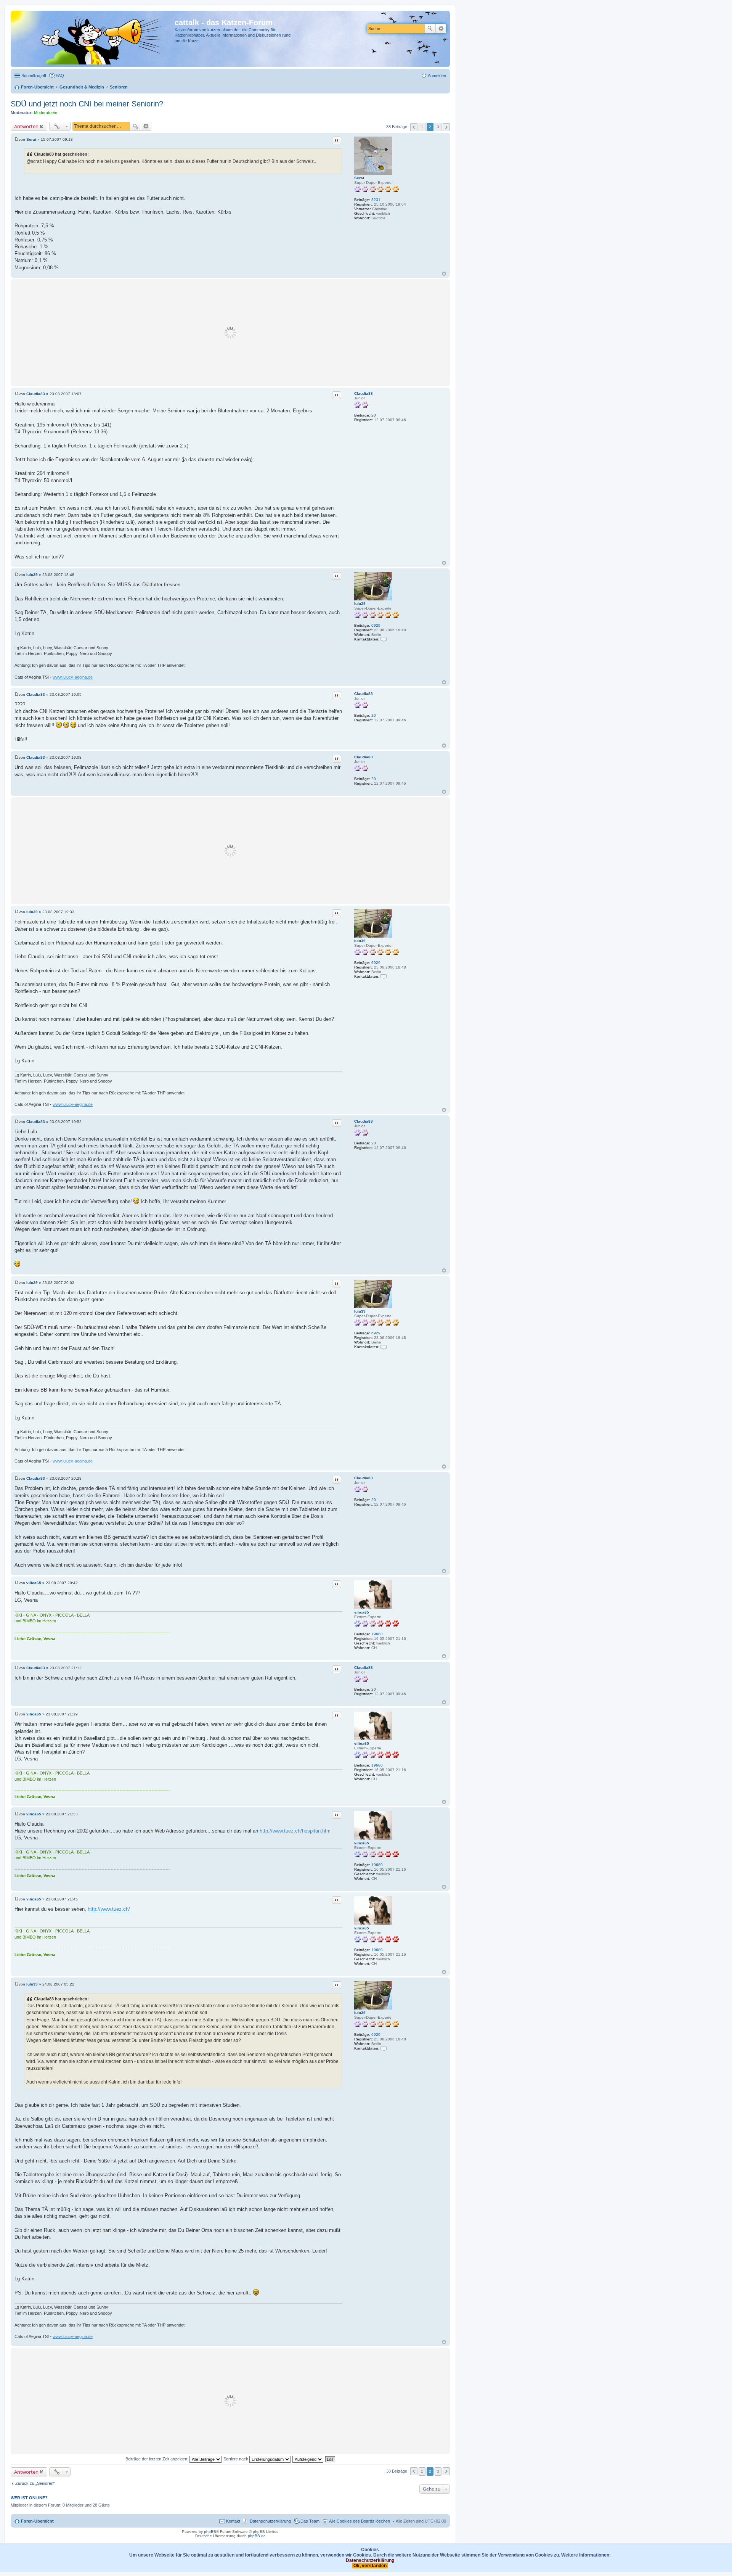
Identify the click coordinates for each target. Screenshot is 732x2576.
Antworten (26, 126)
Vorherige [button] (414, 127)
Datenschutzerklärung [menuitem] (270, 2521)
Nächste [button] (446, 127)
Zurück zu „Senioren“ (35, 2483)
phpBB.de (257, 2536)
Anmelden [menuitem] (437, 76)
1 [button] (422, 127)
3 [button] (438, 127)
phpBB (210, 2532)
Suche (430, 29)
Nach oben (444, 274)
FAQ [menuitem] (60, 76)
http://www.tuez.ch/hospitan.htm (295, 1831)
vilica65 (362, 1612)
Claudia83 (364, 393)
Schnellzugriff (34, 76)
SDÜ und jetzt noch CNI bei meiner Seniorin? (87, 104)
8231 (376, 200)
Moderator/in (46, 113)
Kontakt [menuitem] (233, 2521)
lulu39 (360, 604)
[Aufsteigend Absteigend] (308, 2459)
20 (374, 415)
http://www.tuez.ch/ (109, 1909)
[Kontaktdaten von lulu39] (384, 639)
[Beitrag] (17, 139)
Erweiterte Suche (441, 29)
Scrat (359, 178)
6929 (376, 625)
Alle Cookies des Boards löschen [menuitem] (360, 2521)
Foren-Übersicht (37, 2521)
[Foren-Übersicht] (94, 39)
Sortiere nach (236, 2459)
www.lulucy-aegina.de (73, 677)
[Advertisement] (230, 333)
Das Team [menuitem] (310, 2521)
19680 (377, 1634)
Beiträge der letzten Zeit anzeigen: (157, 2459)
